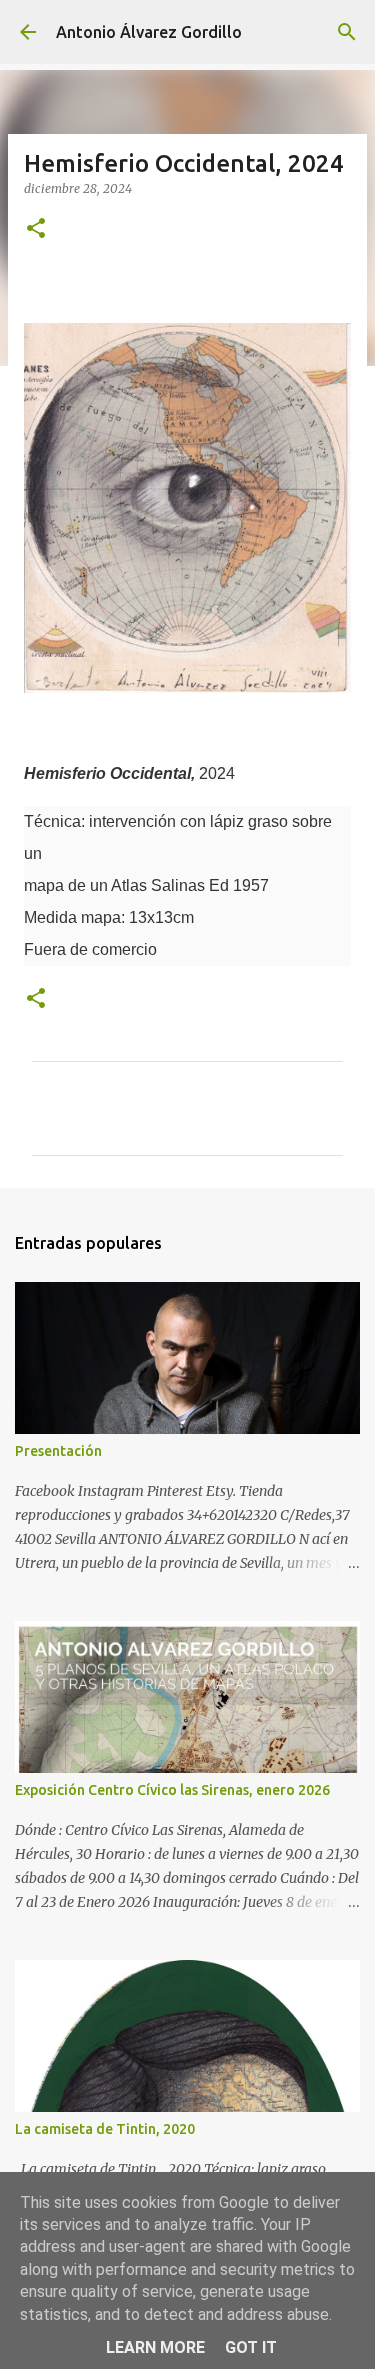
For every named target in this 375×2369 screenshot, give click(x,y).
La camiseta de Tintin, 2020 (105, 2129)
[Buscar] (347, 32)
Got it (251, 2347)
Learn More (155, 2347)
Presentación (58, 1451)
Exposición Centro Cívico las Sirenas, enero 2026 (172, 1790)
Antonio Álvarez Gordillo (149, 32)
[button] (36, 229)
